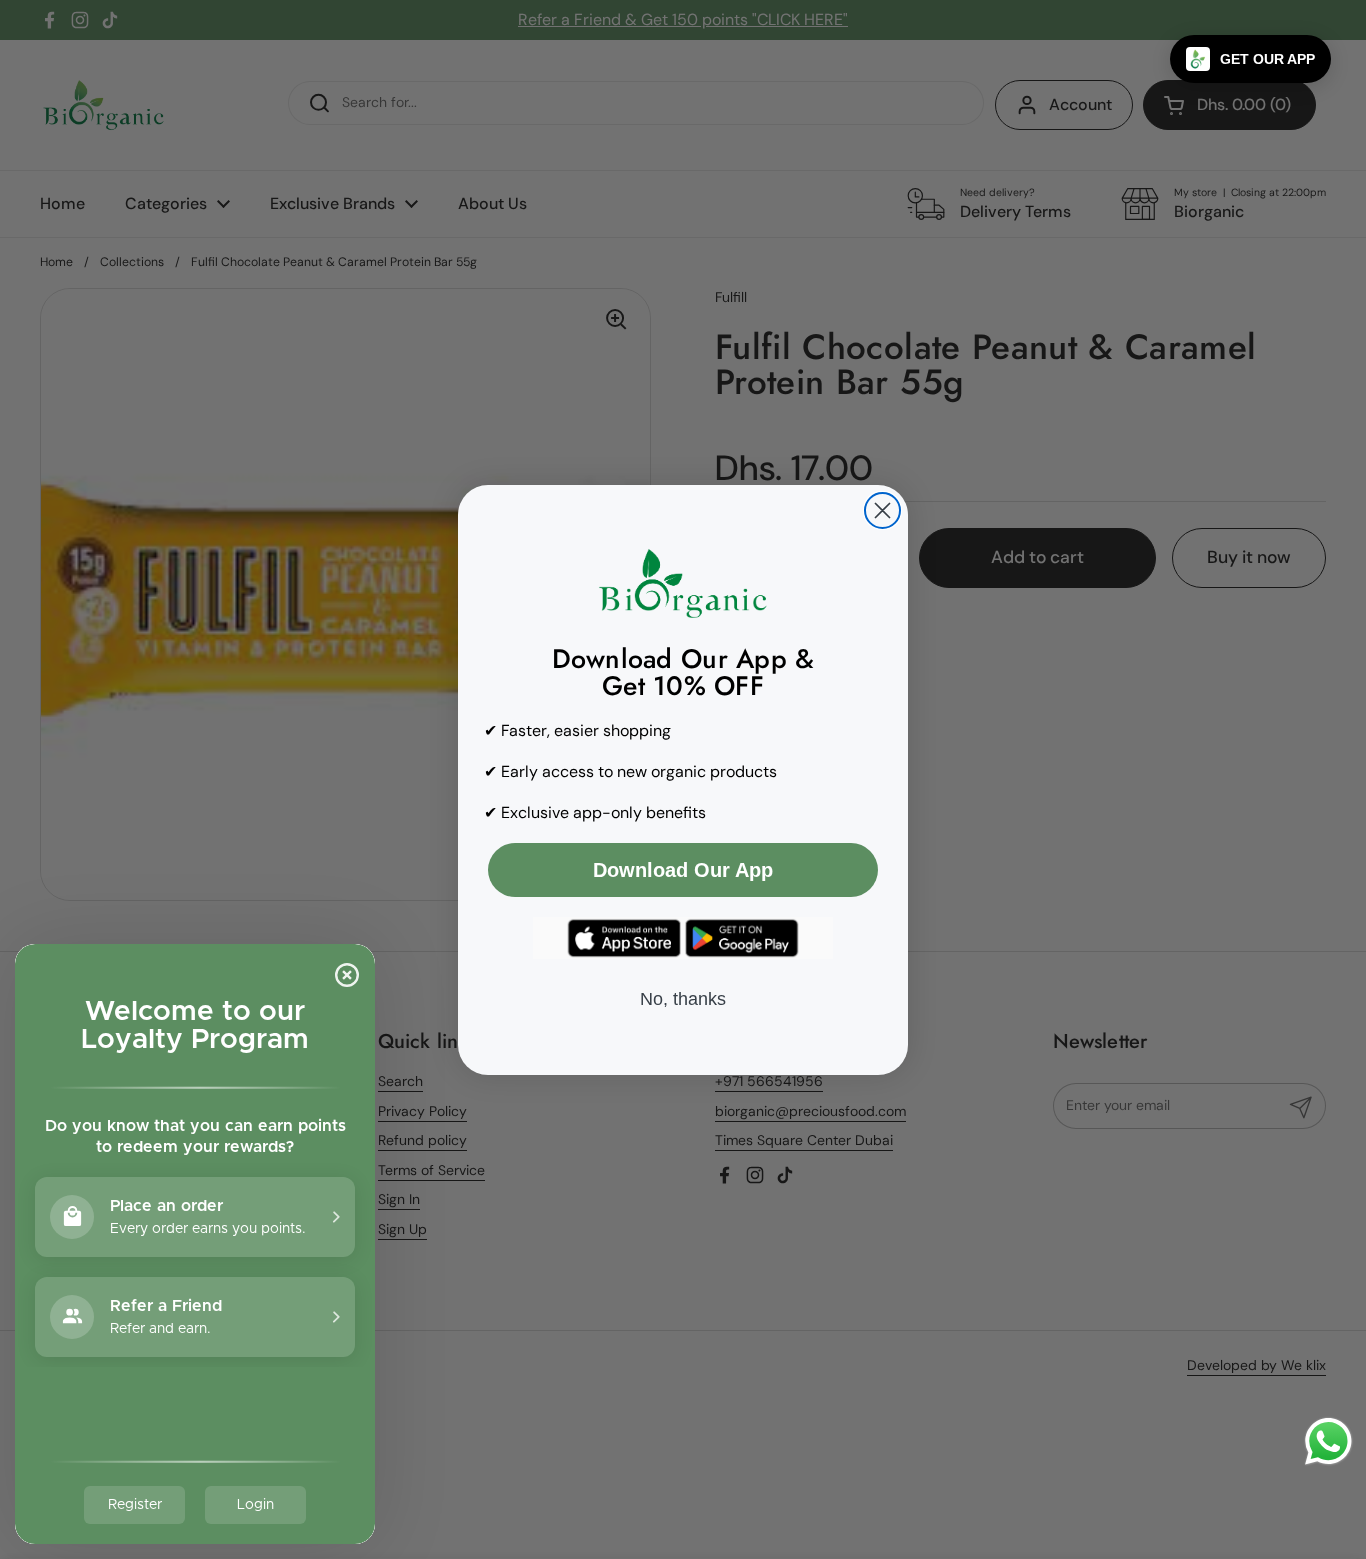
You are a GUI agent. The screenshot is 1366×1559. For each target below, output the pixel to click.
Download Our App (683, 870)
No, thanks (683, 999)
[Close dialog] (882, 510)
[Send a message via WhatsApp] (1328, 1441)
